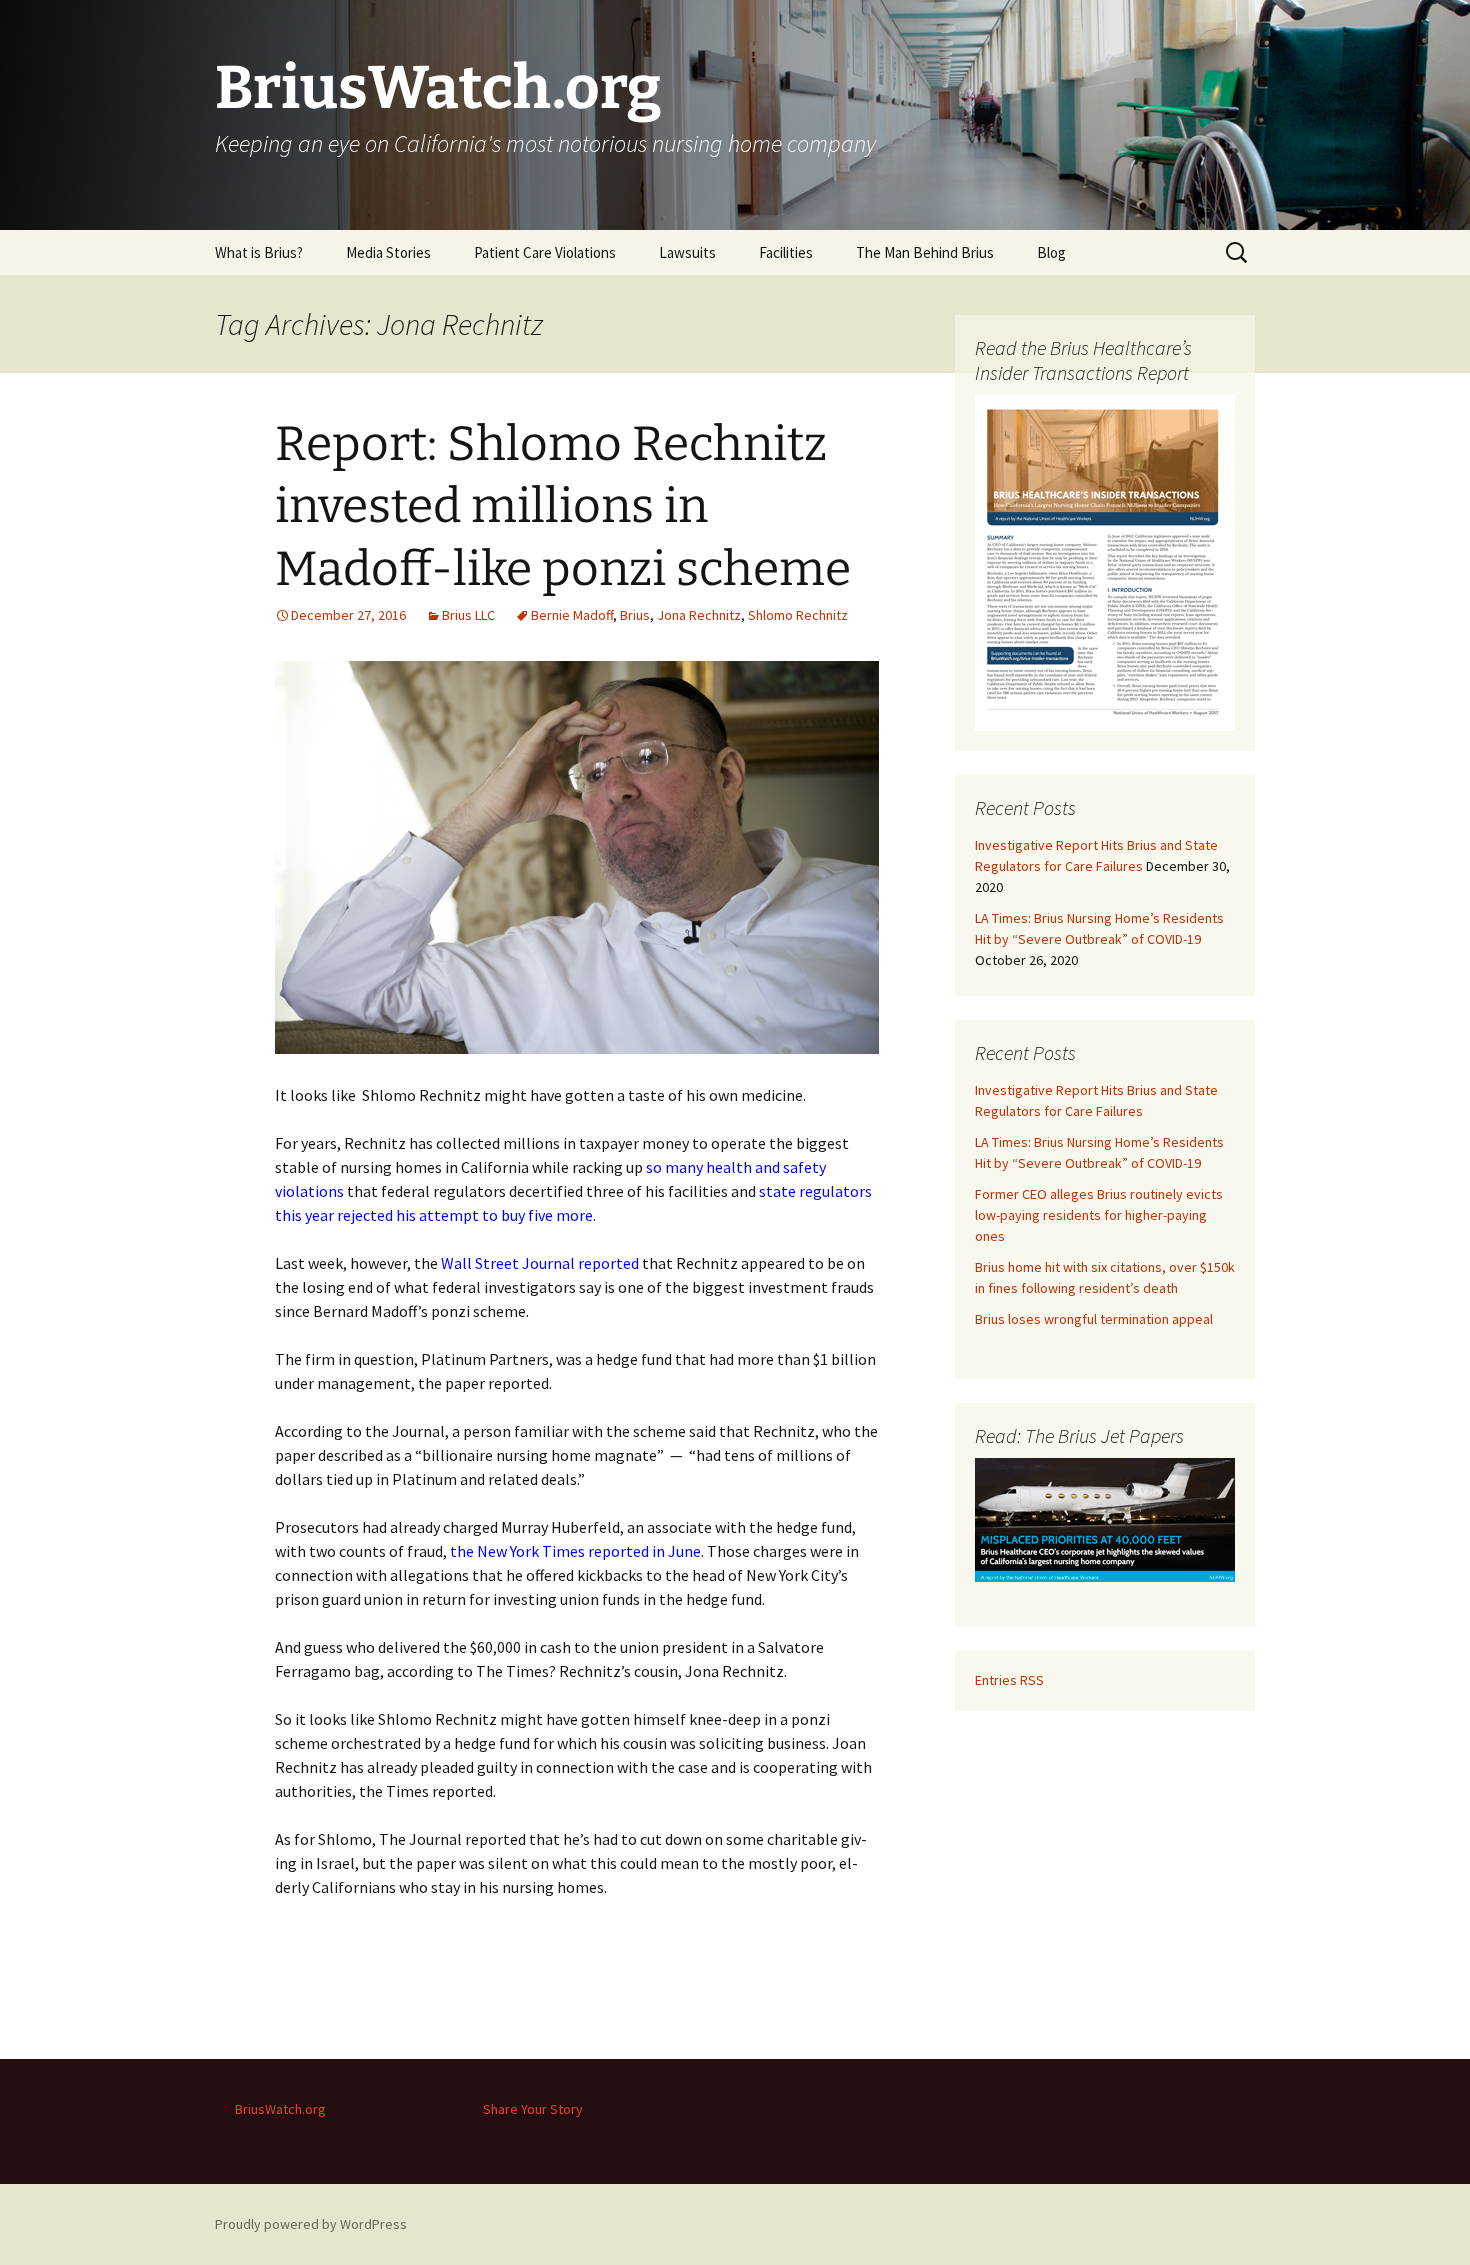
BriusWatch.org (280, 2109)
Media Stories (388, 252)
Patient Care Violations (545, 252)
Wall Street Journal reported (540, 1263)
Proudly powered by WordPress (311, 2224)
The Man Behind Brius (925, 252)
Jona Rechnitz (699, 615)
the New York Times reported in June (575, 1551)
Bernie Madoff (572, 615)
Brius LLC (468, 615)
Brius (635, 615)
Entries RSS (1009, 1680)
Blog (1051, 252)
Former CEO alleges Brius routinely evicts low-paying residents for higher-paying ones (1099, 1215)
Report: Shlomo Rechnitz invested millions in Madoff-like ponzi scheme (563, 506)
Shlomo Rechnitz (798, 615)
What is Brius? (259, 252)
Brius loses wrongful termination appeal (1094, 1319)
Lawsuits (687, 252)
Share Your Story (533, 2109)
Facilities (786, 252)
